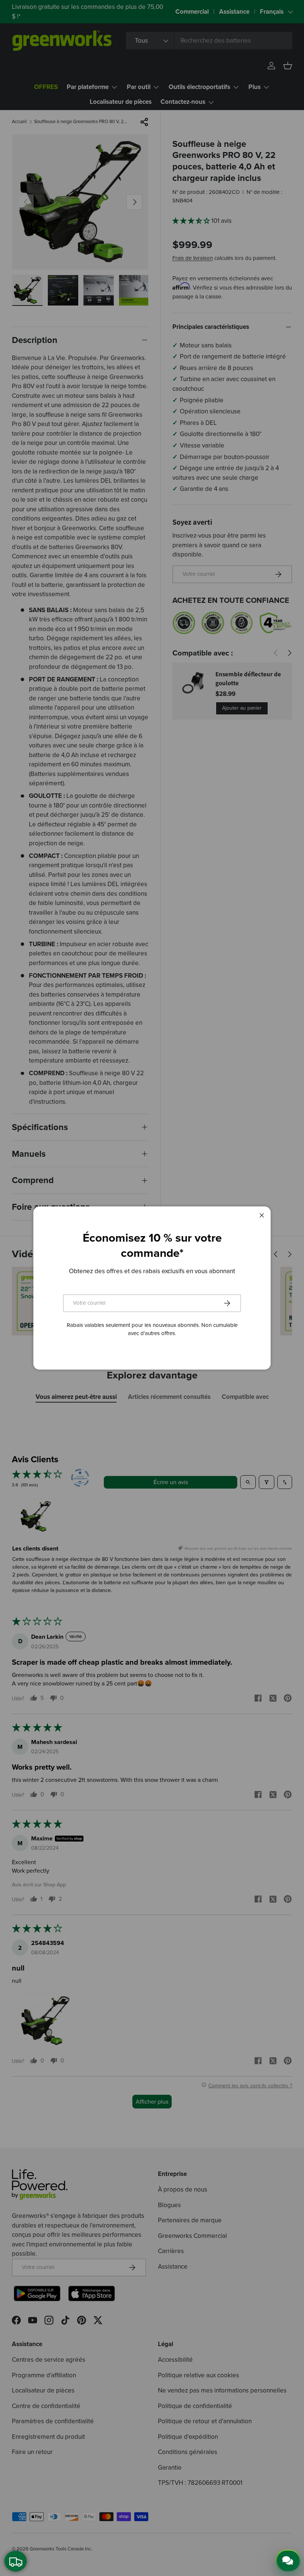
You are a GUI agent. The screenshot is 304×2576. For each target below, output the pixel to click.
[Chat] (288, 2560)
